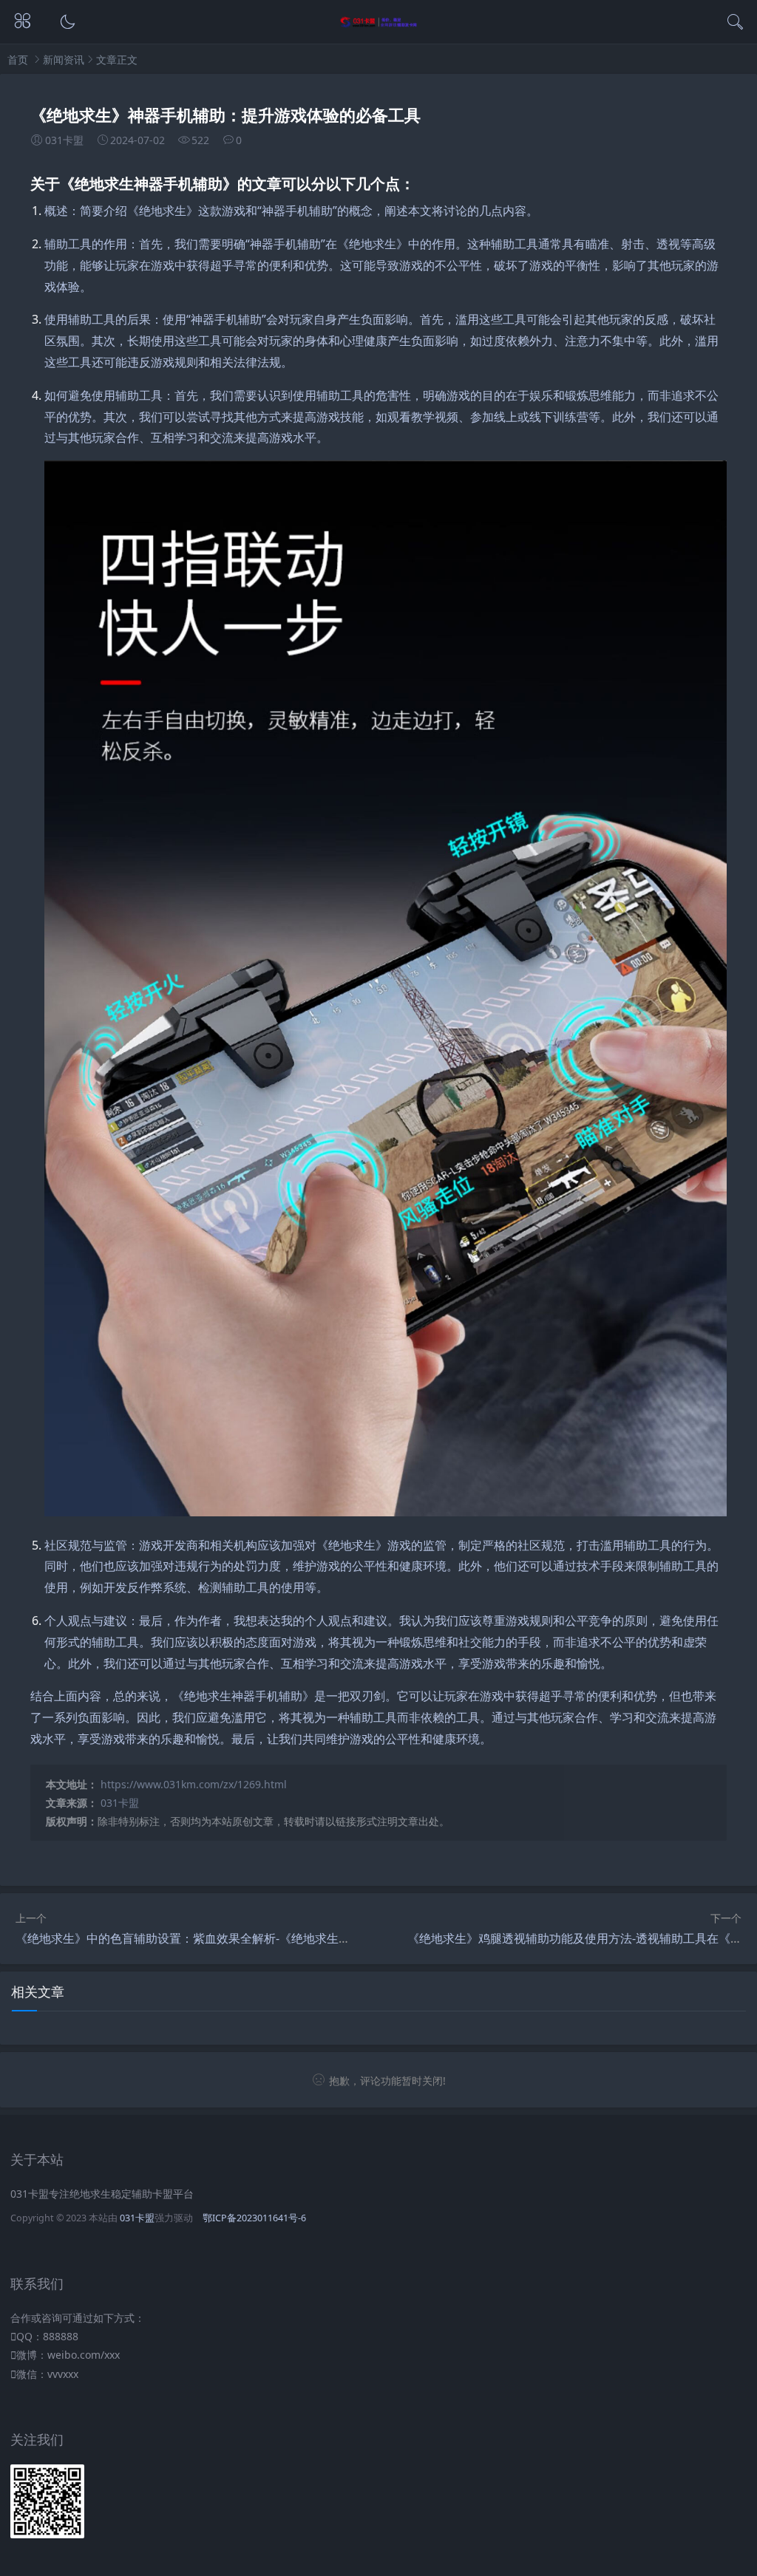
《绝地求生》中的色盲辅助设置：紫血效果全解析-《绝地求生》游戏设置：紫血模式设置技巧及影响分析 (289, 1938)
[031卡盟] (379, 24)
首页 (18, 59)
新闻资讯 (64, 59)
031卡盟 (120, 1803)
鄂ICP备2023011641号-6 (254, 2218)
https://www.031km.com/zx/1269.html (194, 1784)
